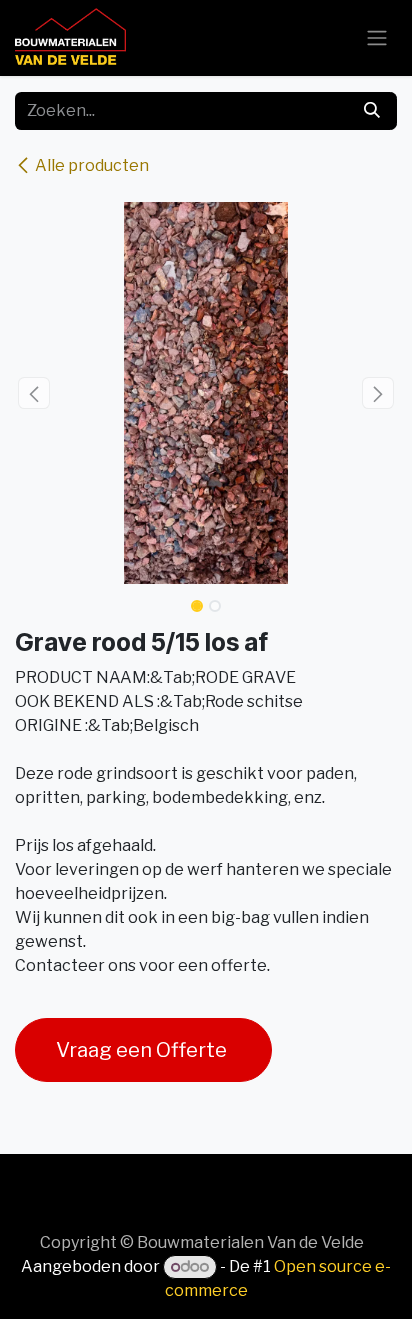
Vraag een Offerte (143, 1050)
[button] (34, 393)
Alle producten (92, 165)
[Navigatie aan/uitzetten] (377, 38)
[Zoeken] (372, 111)
